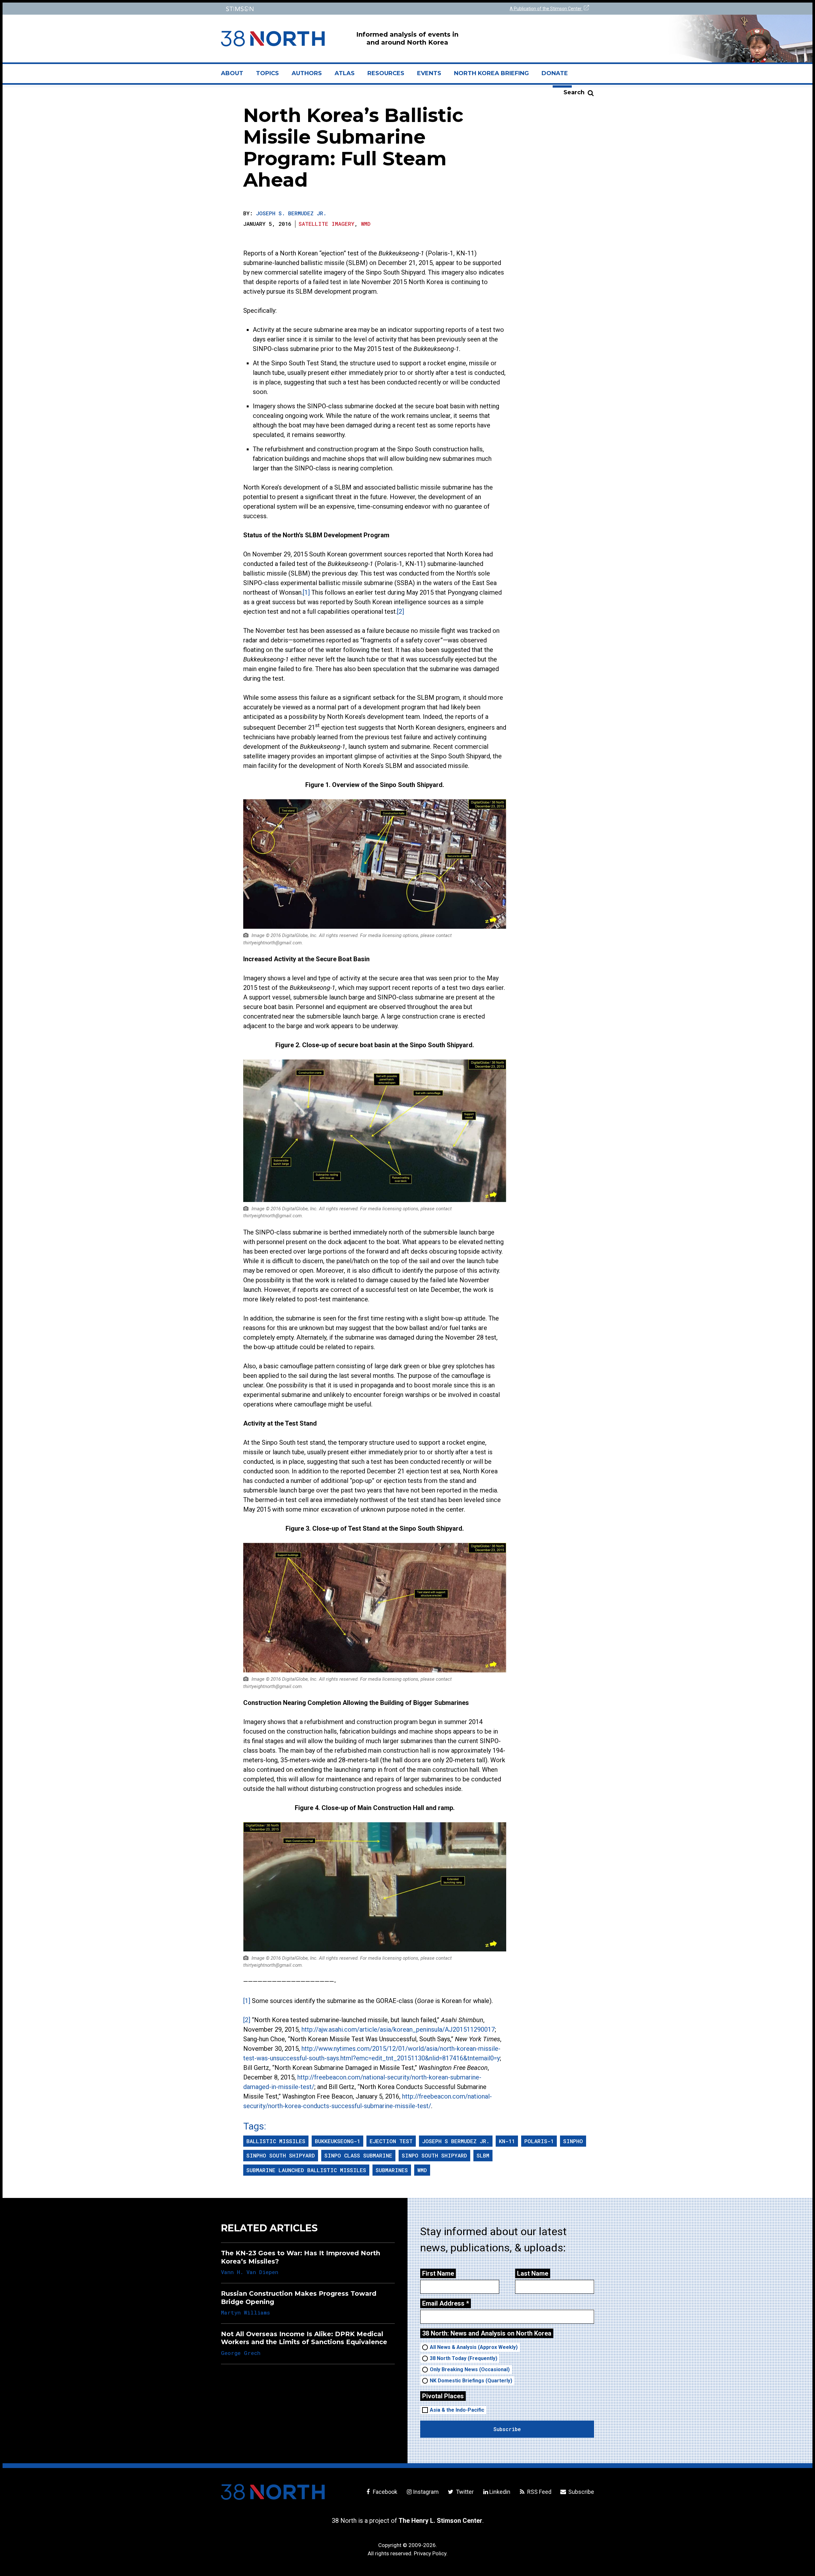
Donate (555, 73)
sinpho (573, 2141)
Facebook (384, 2492)
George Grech (241, 2353)
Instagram (426, 2492)
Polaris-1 (539, 2141)
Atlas (345, 73)
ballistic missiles (276, 2141)
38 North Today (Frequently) (464, 2358)
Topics (267, 73)
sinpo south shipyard (434, 2155)
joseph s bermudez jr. (456, 2141)
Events (429, 73)
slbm (483, 2155)
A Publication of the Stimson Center (546, 9)
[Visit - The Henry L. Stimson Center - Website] (313, 9)
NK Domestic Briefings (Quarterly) (471, 2381)
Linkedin (500, 2492)
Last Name (533, 2273)
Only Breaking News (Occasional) (470, 2369)
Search (574, 92)
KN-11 (507, 2141)
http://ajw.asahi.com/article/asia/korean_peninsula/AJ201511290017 (398, 2029)
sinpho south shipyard (281, 2155)
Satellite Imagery (326, 224)
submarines (392, 2170)
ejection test (391, 2141)
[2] (400, 612)
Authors (307, 73)
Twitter (464, 2492)
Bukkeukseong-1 (337, 2141)
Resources (386, 73)
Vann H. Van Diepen (250, 2272)
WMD (366, 224)
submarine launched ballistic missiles (306, 2170)
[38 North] (273, 2492)
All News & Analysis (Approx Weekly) (474, 2347)
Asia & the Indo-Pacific (457, 2410)
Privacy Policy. (431, 2553)
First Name (438, 2273)
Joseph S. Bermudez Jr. (291, 213)
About (235, 76)
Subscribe (581, 2492)
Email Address (446, 2303)
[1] (306, 592)
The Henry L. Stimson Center (440, 2521)
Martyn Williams (245, 2312)
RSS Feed (539, 2492)
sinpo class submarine (358, 2155)
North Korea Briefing (491, 73)
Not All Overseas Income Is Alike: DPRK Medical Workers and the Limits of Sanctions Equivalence (304, 2338)
